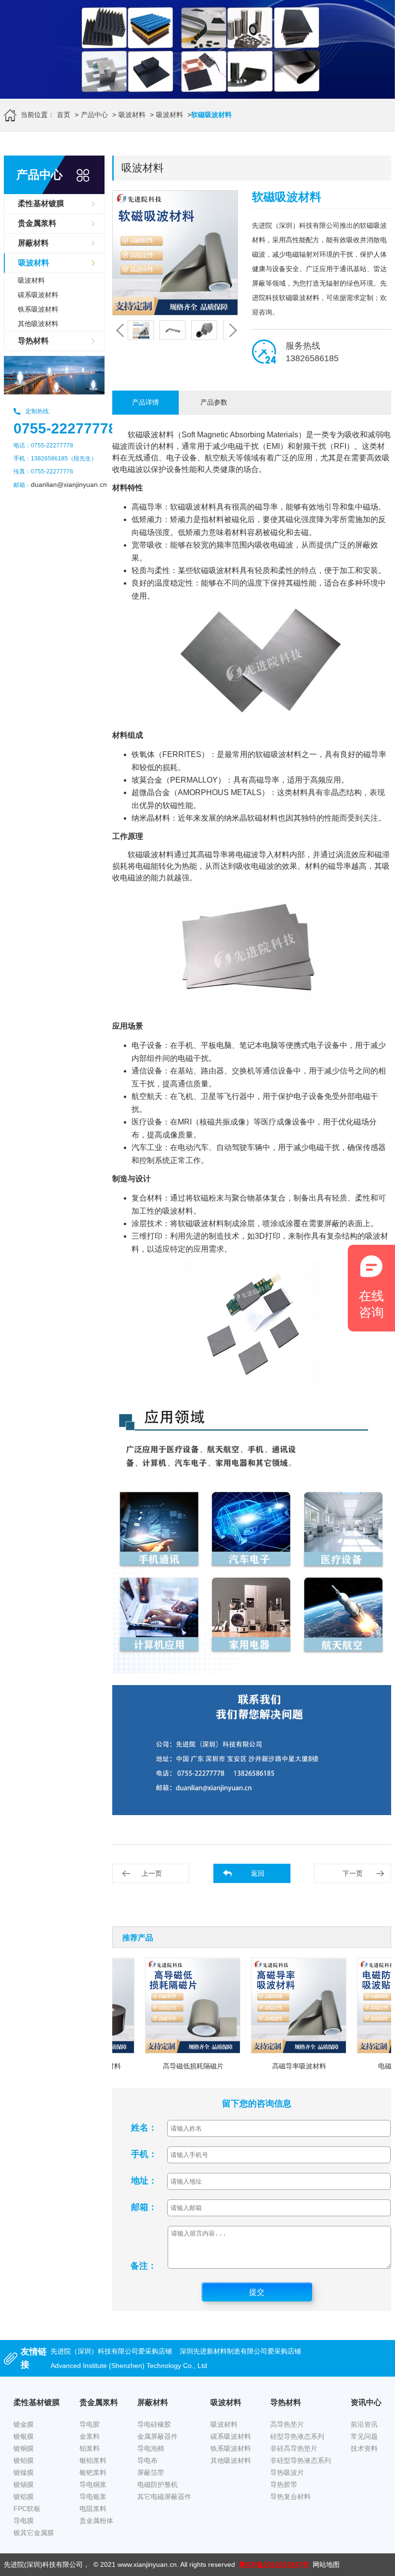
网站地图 (326, 2564)
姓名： (144, 2128)
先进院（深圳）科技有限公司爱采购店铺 (111, 2351)
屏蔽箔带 (151, 2472)
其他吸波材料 (38, 324)
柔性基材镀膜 (41, 203)
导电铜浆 (93, 2484)
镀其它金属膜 (34, 2533)
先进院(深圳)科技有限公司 (43, 2564)
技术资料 (364, 2448)
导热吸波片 (287, 2472)
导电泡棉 (151, 2448)
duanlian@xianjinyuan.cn (69, 484)
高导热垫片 (287, 2424)
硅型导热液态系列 (297, 2436)
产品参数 (214, 402)
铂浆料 (90, 2448)
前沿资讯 (364, 2424)
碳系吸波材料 (38, 295)
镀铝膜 (24, 2497)
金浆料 (90, 2436)
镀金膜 (24, 2424)
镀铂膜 (24, 2460)
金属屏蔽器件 (158, 2436)
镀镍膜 (24, 2472)
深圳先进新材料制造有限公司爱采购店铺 (240, 2351)
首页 (64, 115)
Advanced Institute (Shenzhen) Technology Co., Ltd (129, 2366)
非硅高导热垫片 (294, 2448)
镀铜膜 (24, 2448)
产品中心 (94, 115)
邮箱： (144, 2207)
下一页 (353, 1873)
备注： (144, 2266)
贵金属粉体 (96, 2521)
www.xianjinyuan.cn (147, 2564)
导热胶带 (284, 2484)
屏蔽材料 (33, 243)
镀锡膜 (24, 2484)
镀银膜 (24, 2436)
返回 (258, 1873)
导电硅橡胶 (154, 2424)
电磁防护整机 (158, 2484)
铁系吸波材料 (38, 309)
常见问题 (364, 2436)
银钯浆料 (93, 2472)
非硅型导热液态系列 (301, 2460)
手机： (144, 2154)
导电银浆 (93, 2497)
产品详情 (145, 402)
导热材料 (33, 341)
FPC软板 (27, 2509)
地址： (144, 2181)
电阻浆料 (93, 2509)
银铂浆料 (93, 2460)
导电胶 (90, 2424)
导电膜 (24, 2521)
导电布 (147, 2460)
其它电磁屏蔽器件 (164, 2497)
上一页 (152, 1873)
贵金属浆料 (37, 223)
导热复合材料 (290, 2497)
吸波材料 (132, 115)
